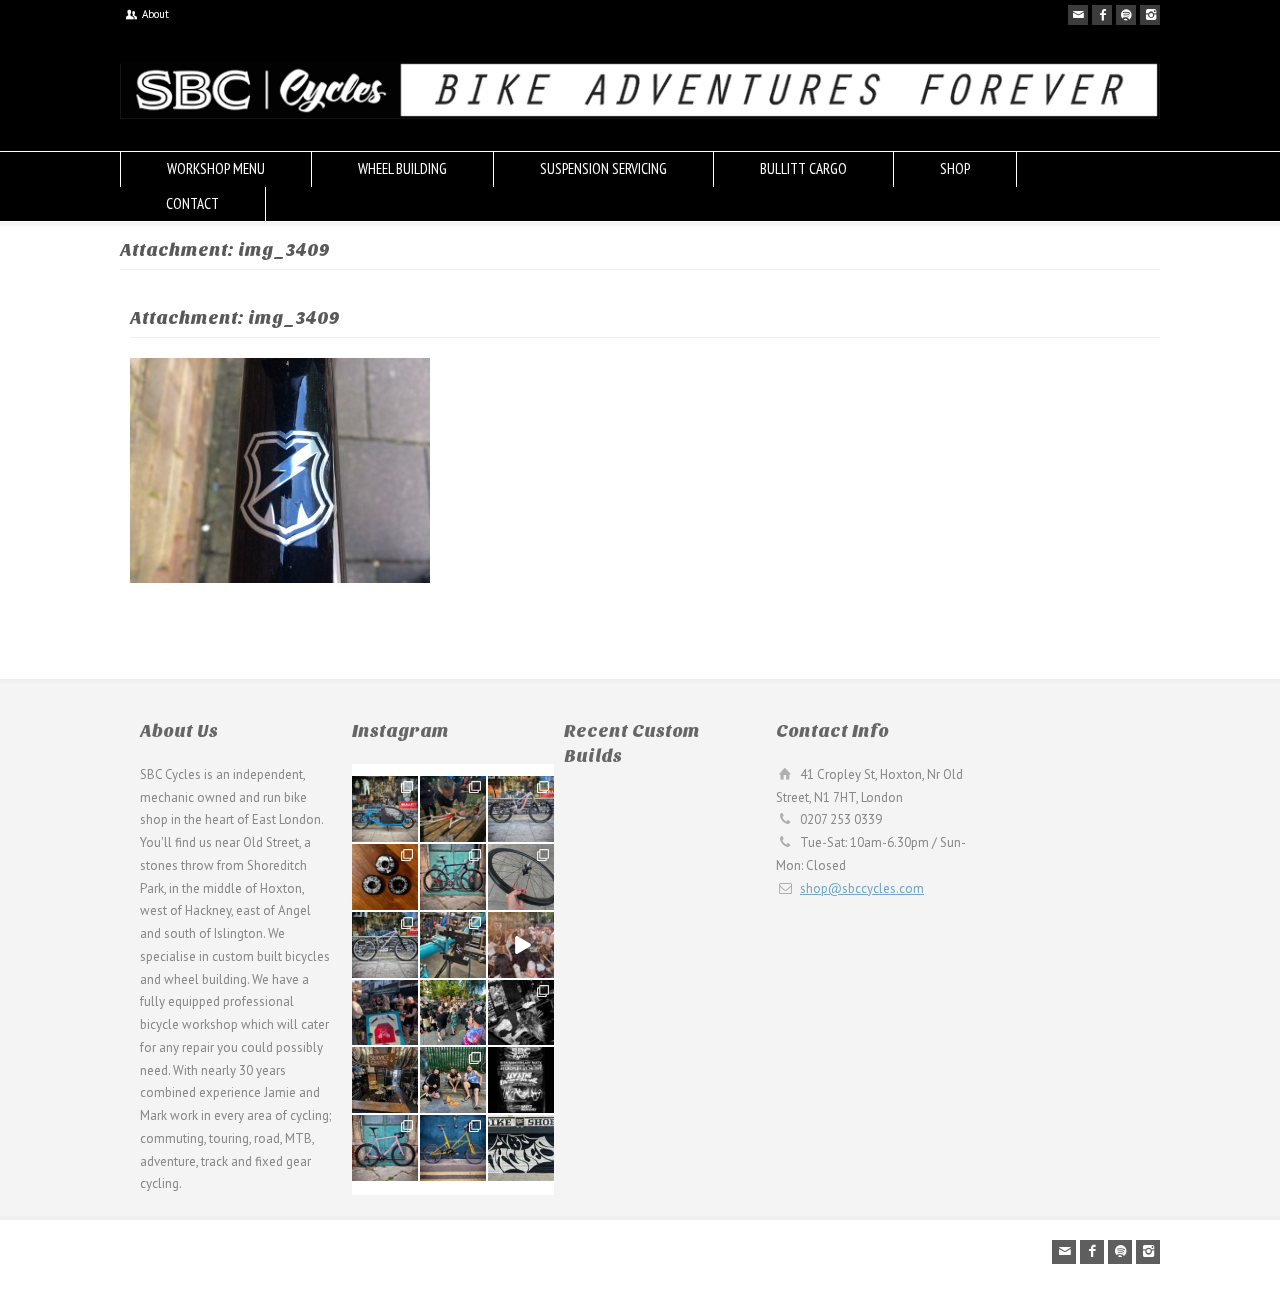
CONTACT (192, 203)
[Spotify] (1126, 15)
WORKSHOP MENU (216, 168)
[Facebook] (1102, 15)
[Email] (1078, 15)
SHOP (955, 168)
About (155, 14)
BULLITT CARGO (803, 168)
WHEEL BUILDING (402, 168)
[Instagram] (1150, 15)
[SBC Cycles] (640, 114)
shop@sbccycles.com (862, 888)
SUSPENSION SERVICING (603, 168)
